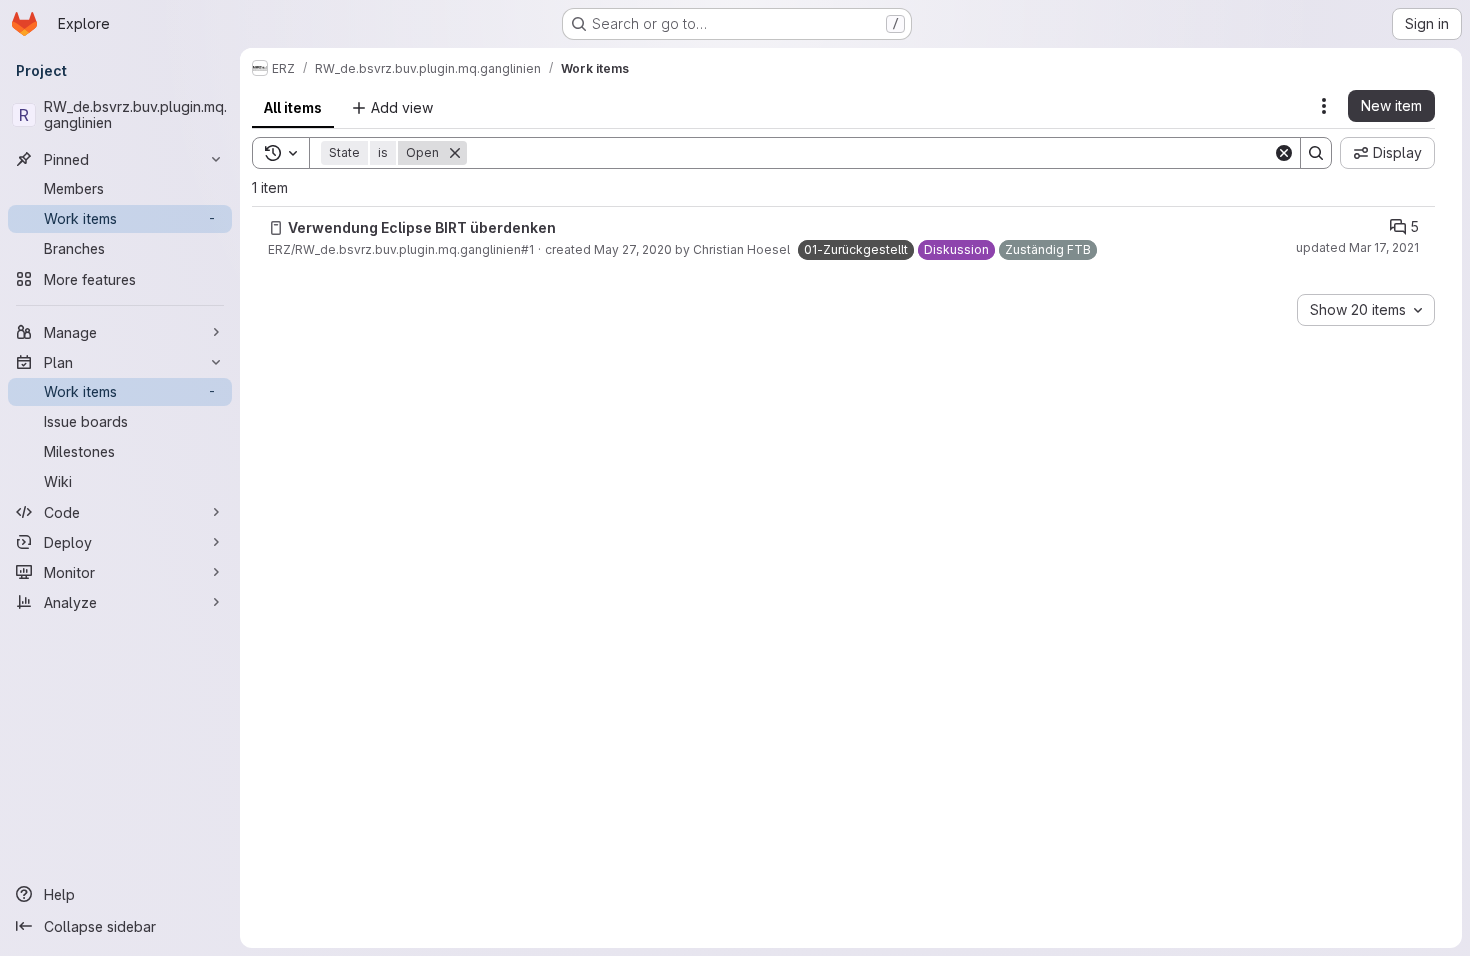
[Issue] (276, 228)
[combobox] (1366, 310)
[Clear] (1284, 153)
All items (293, 107)
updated (1357, 247)
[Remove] (455, 153)
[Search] (1316, 153)
